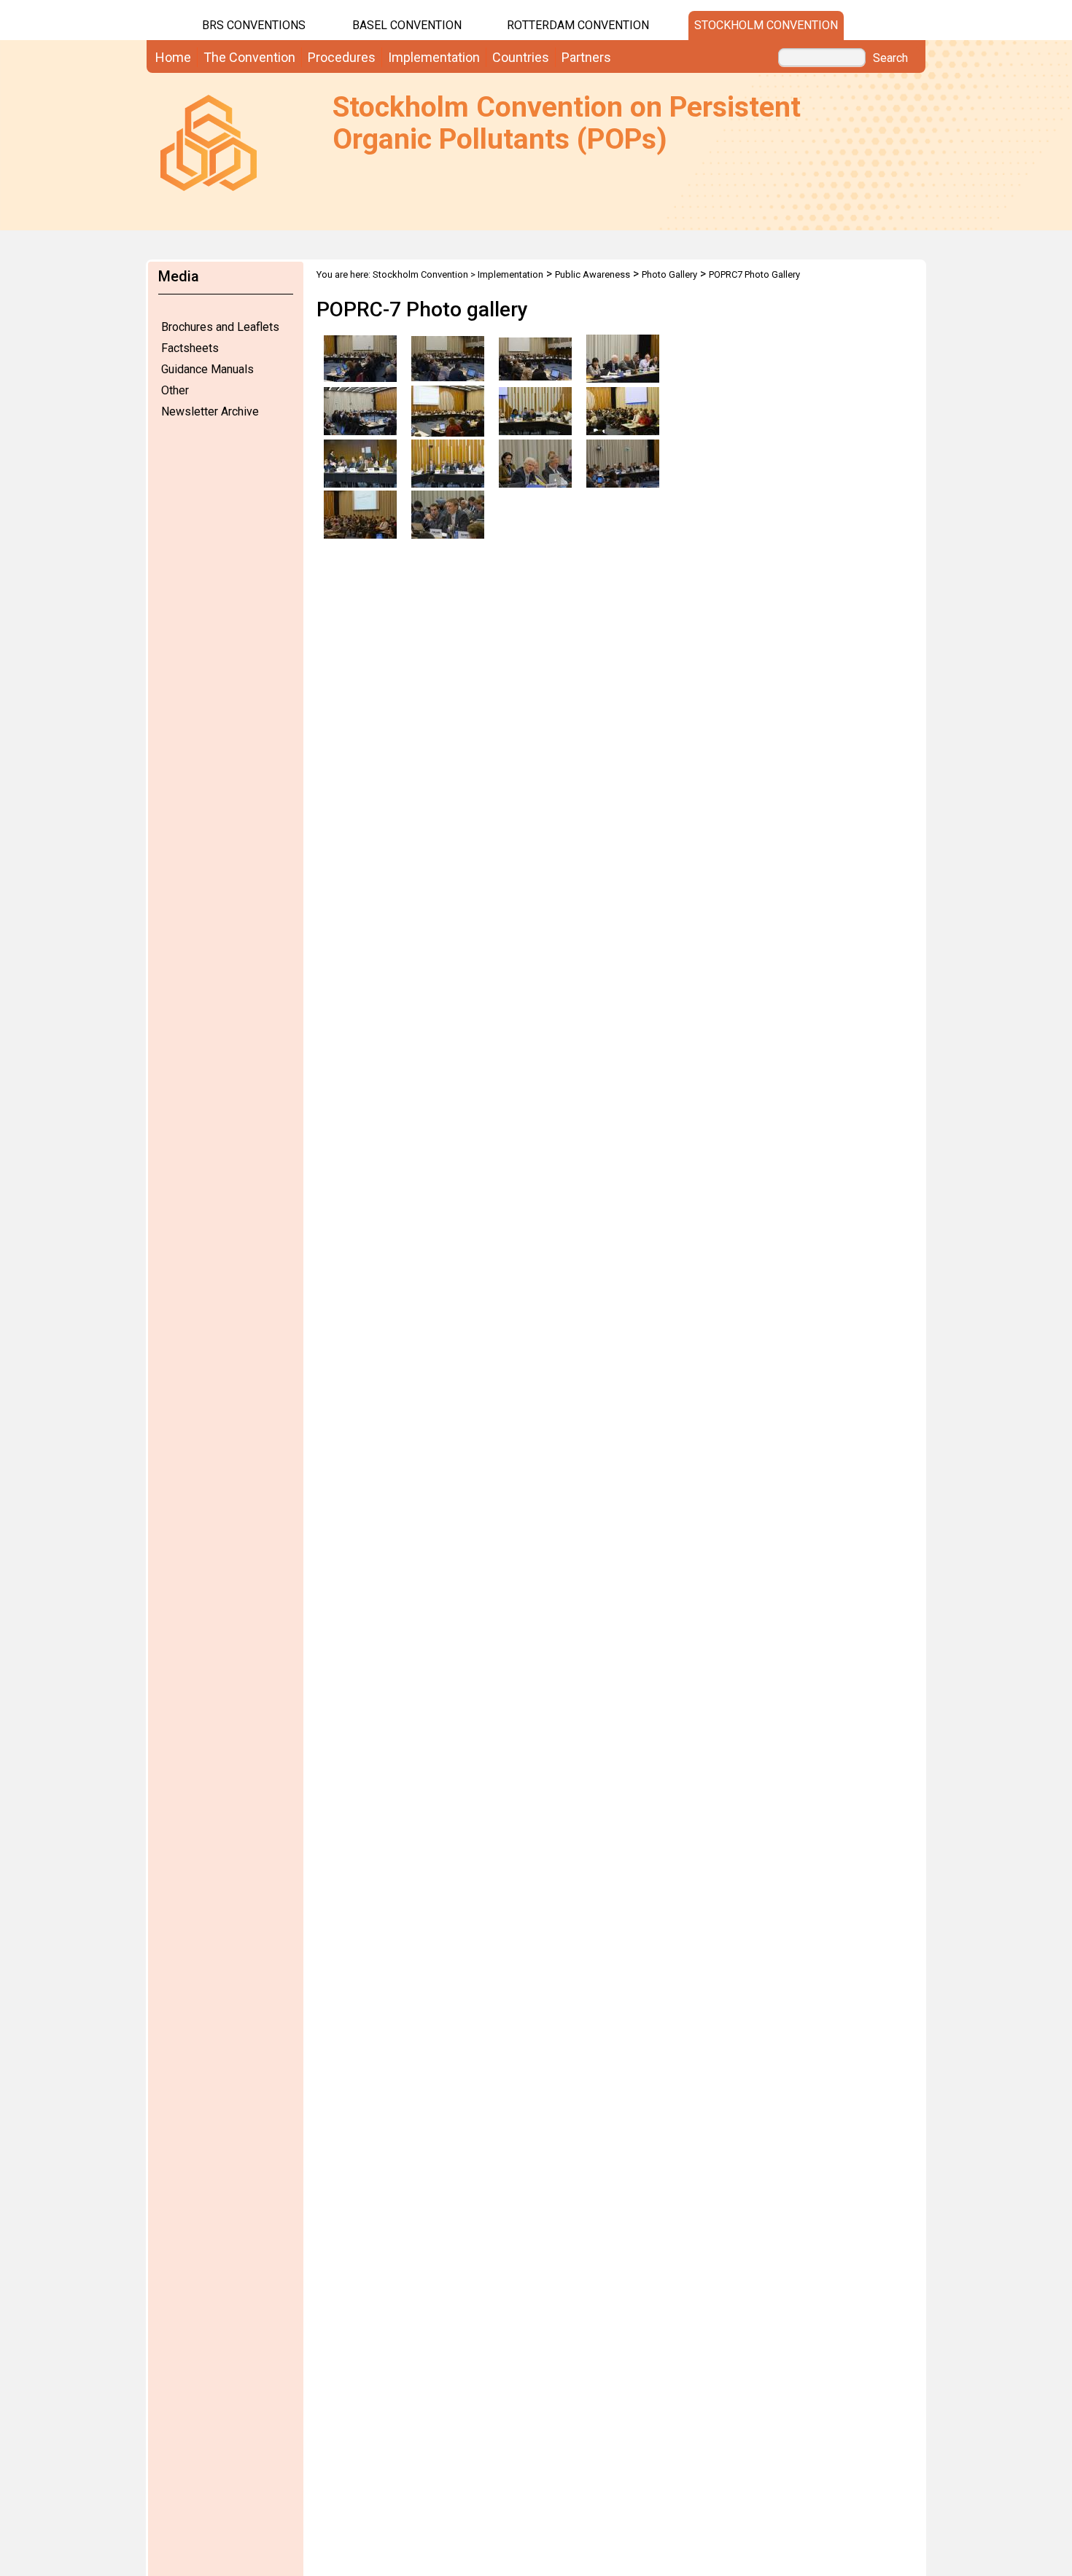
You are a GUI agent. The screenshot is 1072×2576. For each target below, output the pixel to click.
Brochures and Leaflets (220, 327)
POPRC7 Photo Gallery (754, 274)
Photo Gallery (669, 274)
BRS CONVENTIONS (254, 25)
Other (175, 390)
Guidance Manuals (207, 369)
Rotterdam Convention (578, 25)
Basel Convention (407, 25)
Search (890, 58)
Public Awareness (593, 274)
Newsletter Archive (210, 411)
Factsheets (190, 348)
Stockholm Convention (766, 25)
